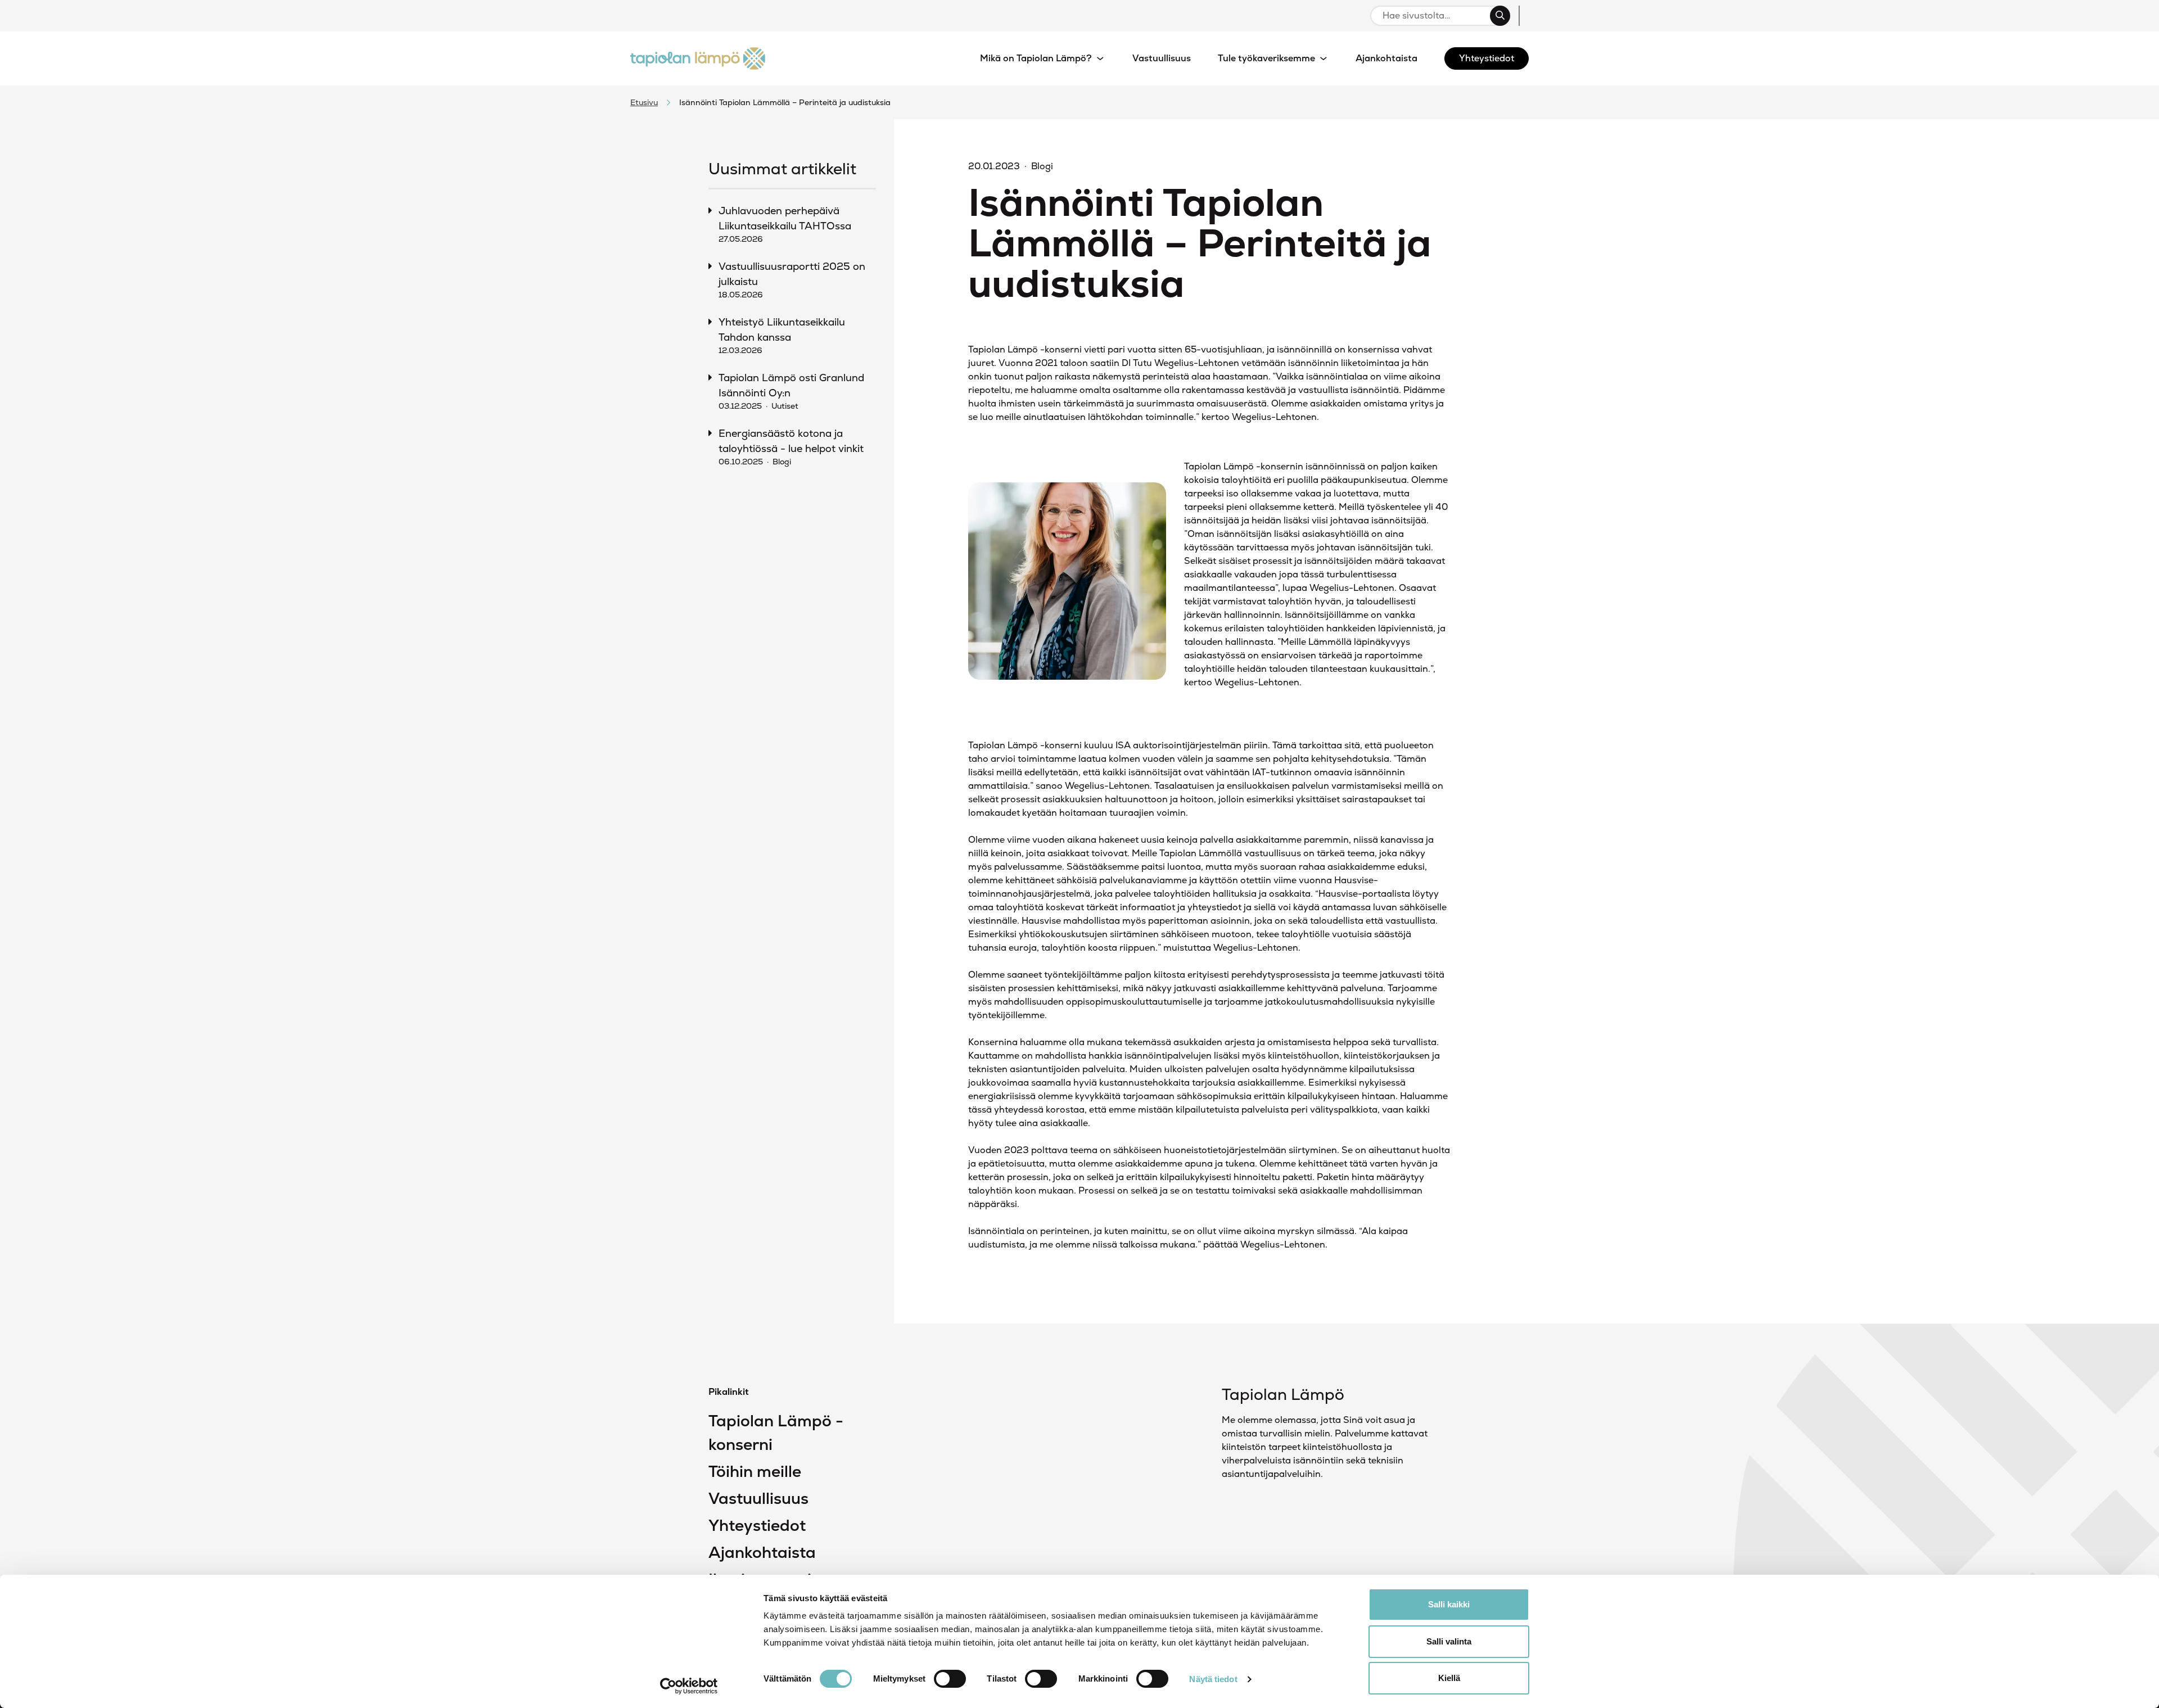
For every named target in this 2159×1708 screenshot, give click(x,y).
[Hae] (1500, 16)
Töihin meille (755, 1471)
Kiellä (1449, 1678)
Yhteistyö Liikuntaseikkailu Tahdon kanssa (782, 335)
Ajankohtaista (762, 1552)
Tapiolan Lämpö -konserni (776, 1433)
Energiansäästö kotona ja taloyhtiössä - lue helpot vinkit (791, 447)
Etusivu (644, 102)
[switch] (950, 1679)
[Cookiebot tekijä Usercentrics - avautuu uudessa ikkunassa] (689, 1686)
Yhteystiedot (757, 1525)
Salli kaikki (1449, 1604)
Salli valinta (1449, 1641)
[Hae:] (1435, 16)
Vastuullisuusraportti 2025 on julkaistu (792, 280)
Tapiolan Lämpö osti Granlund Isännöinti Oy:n (791, 391)
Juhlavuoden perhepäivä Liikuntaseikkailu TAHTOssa (785, 224)
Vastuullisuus (758, 1498)
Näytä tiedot (1213, 1679)
